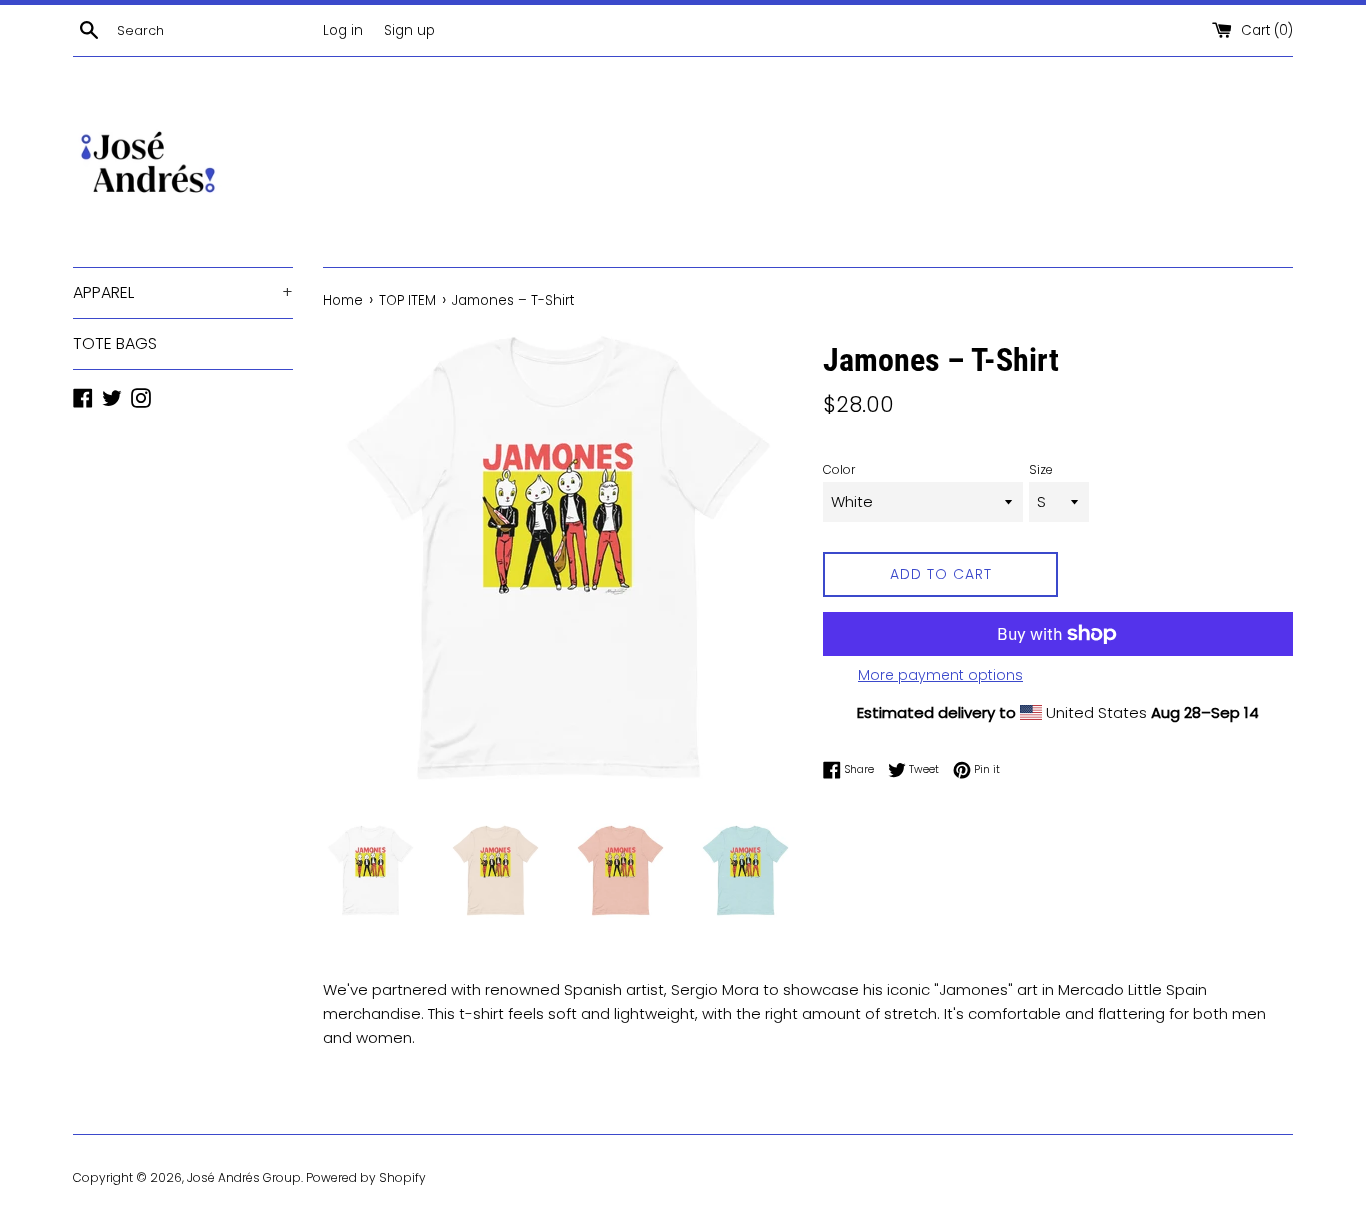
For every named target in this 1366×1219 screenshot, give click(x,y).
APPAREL (183, 292)
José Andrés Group (244, 1177)
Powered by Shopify (366, 1177)
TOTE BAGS (115, 343)
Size (1041, 469)
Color (839, 469)
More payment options (940, 675)
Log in (343, 30)
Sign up (409, 30)
